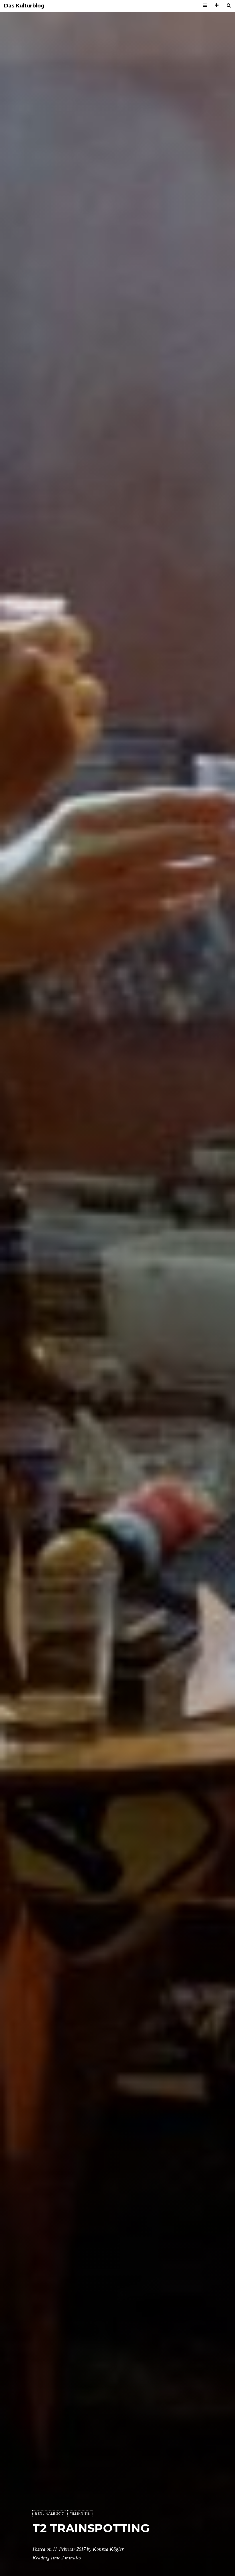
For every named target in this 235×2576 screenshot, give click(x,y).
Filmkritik (80, 2514)
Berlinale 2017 (49, 2514)
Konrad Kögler (108, 2549)
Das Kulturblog (24, 6)
